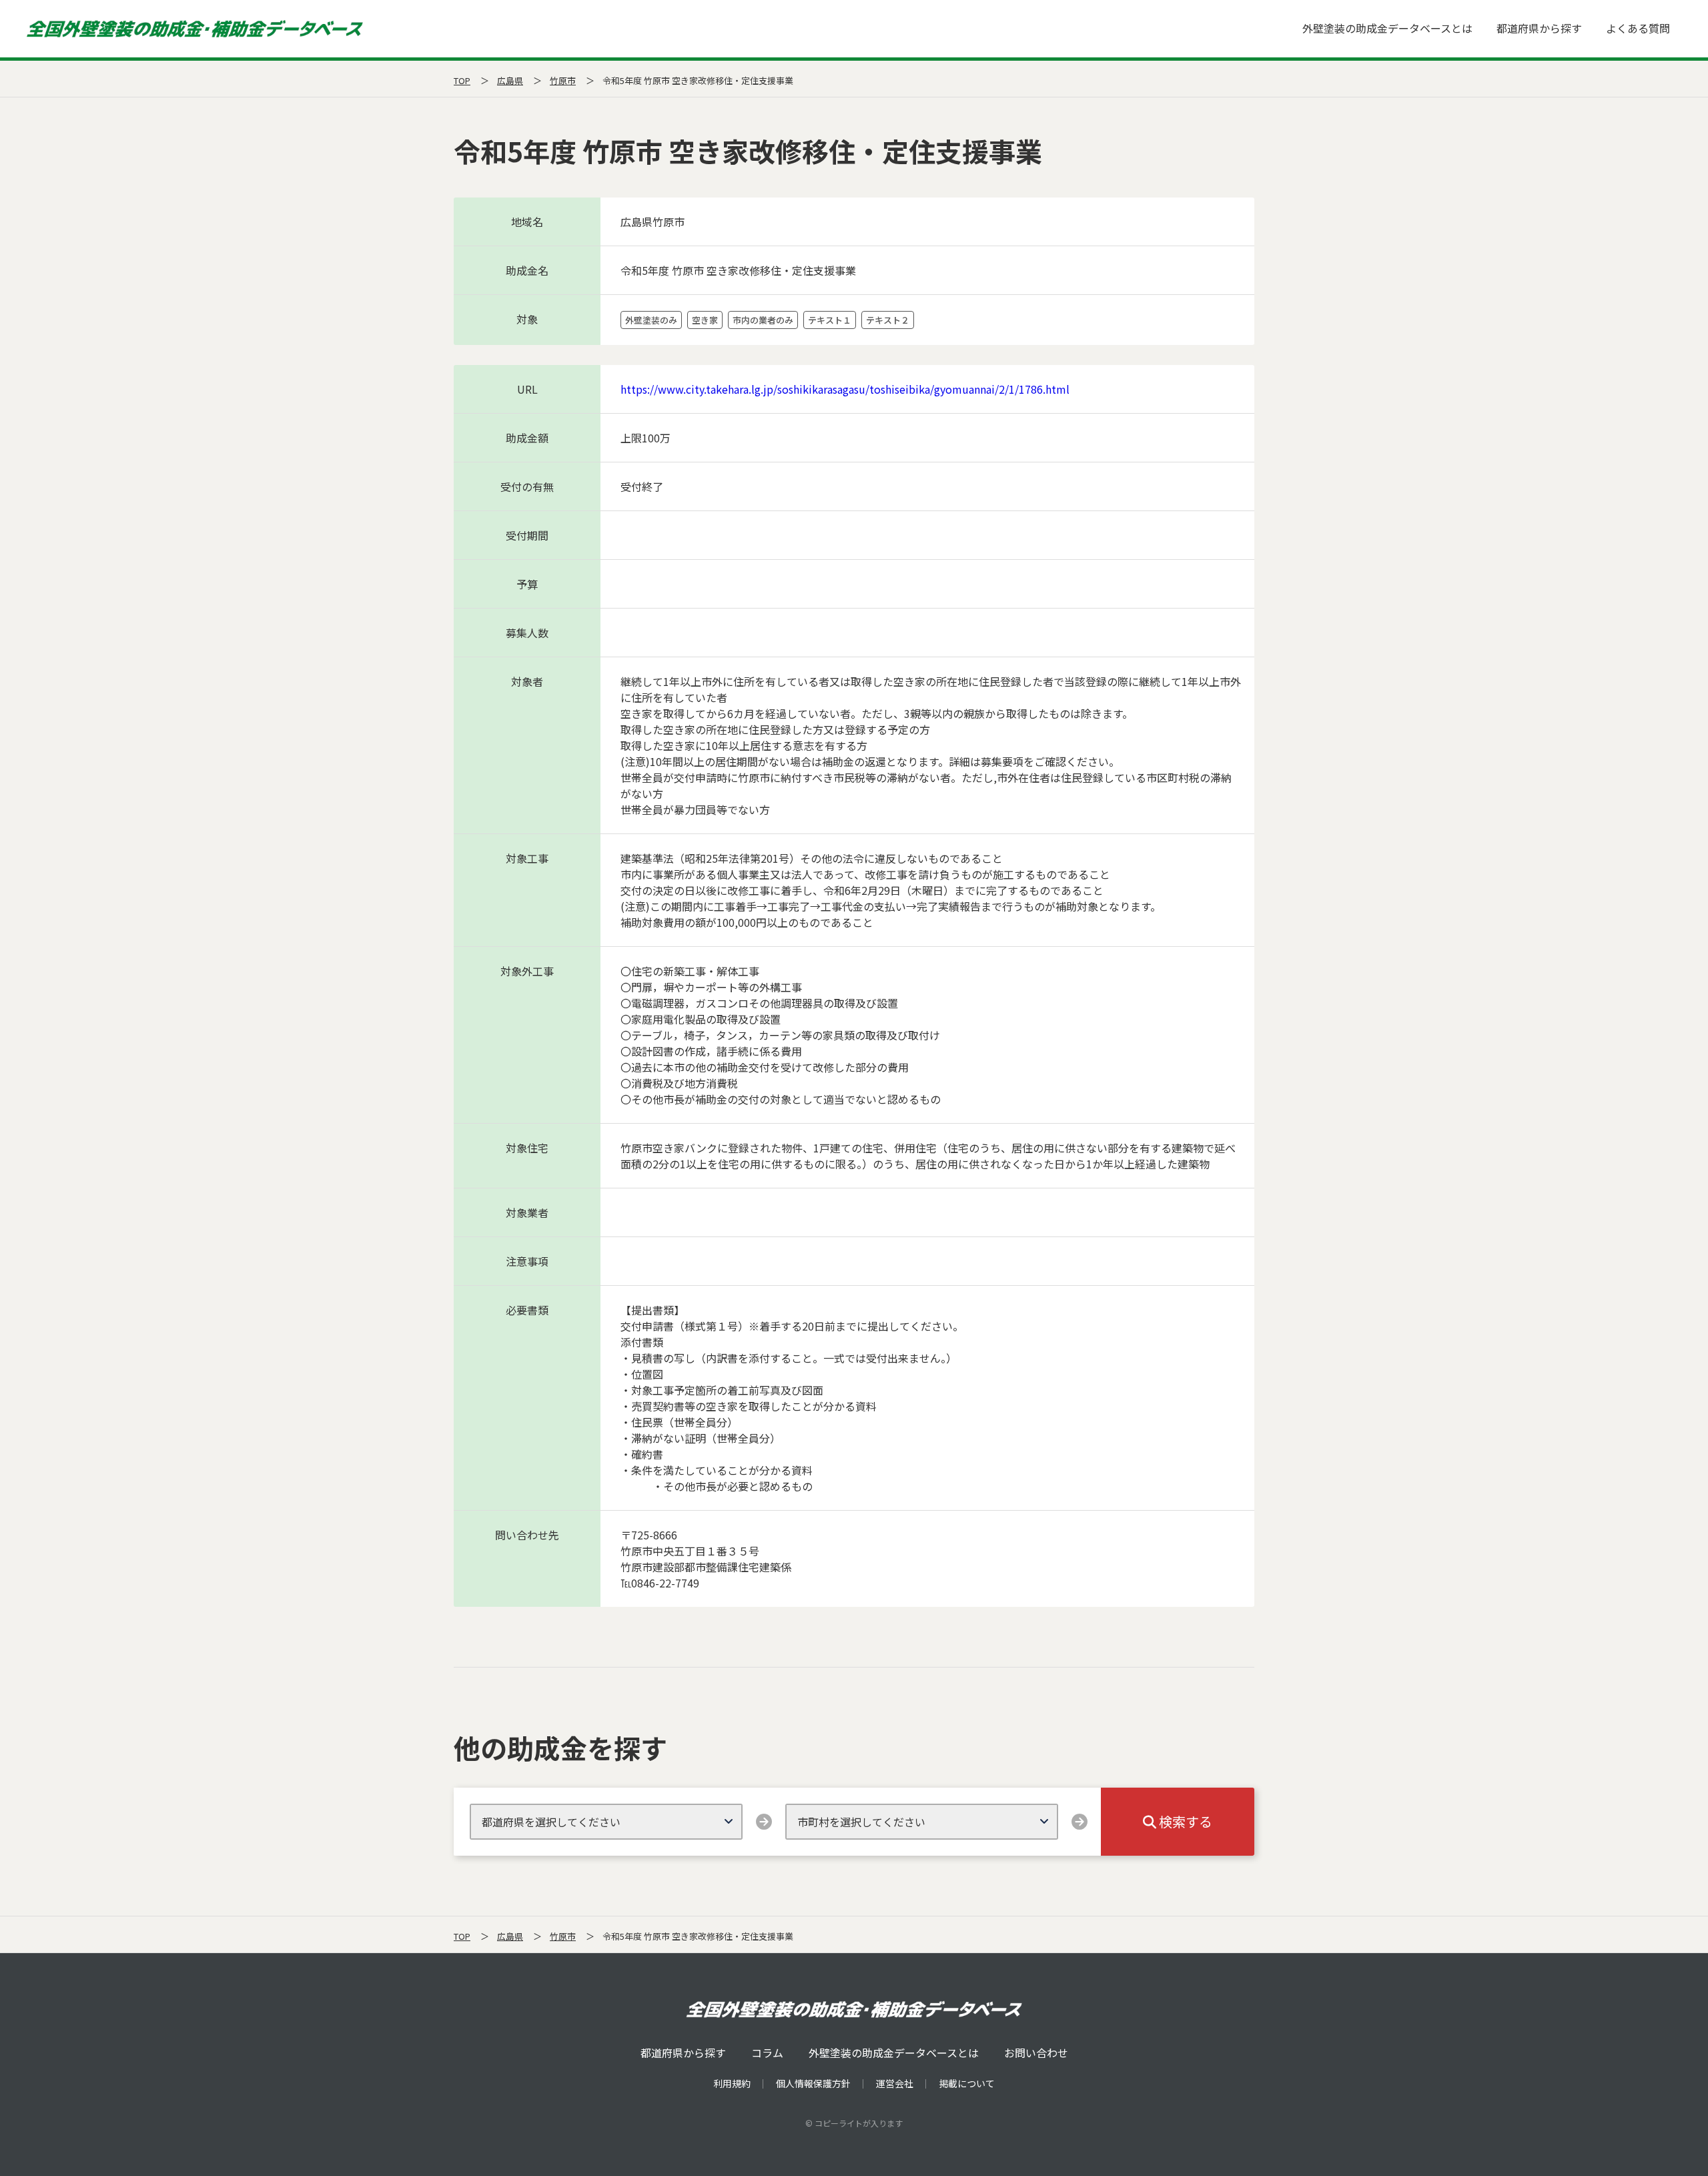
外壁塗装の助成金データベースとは (1387, 28)
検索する (1184, 1821)
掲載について (967, 2083)
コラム (767, 2053)
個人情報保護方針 (813, 2083)
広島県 (510, 80)
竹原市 (563, 80)
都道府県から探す (1539, 28)
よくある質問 (1638, 28)
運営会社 (895, 2083)
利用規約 (732, 2083)
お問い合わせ (1036, 2053)
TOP (462, 80)
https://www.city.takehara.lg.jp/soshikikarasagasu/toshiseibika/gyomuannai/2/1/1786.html (845, 389)
